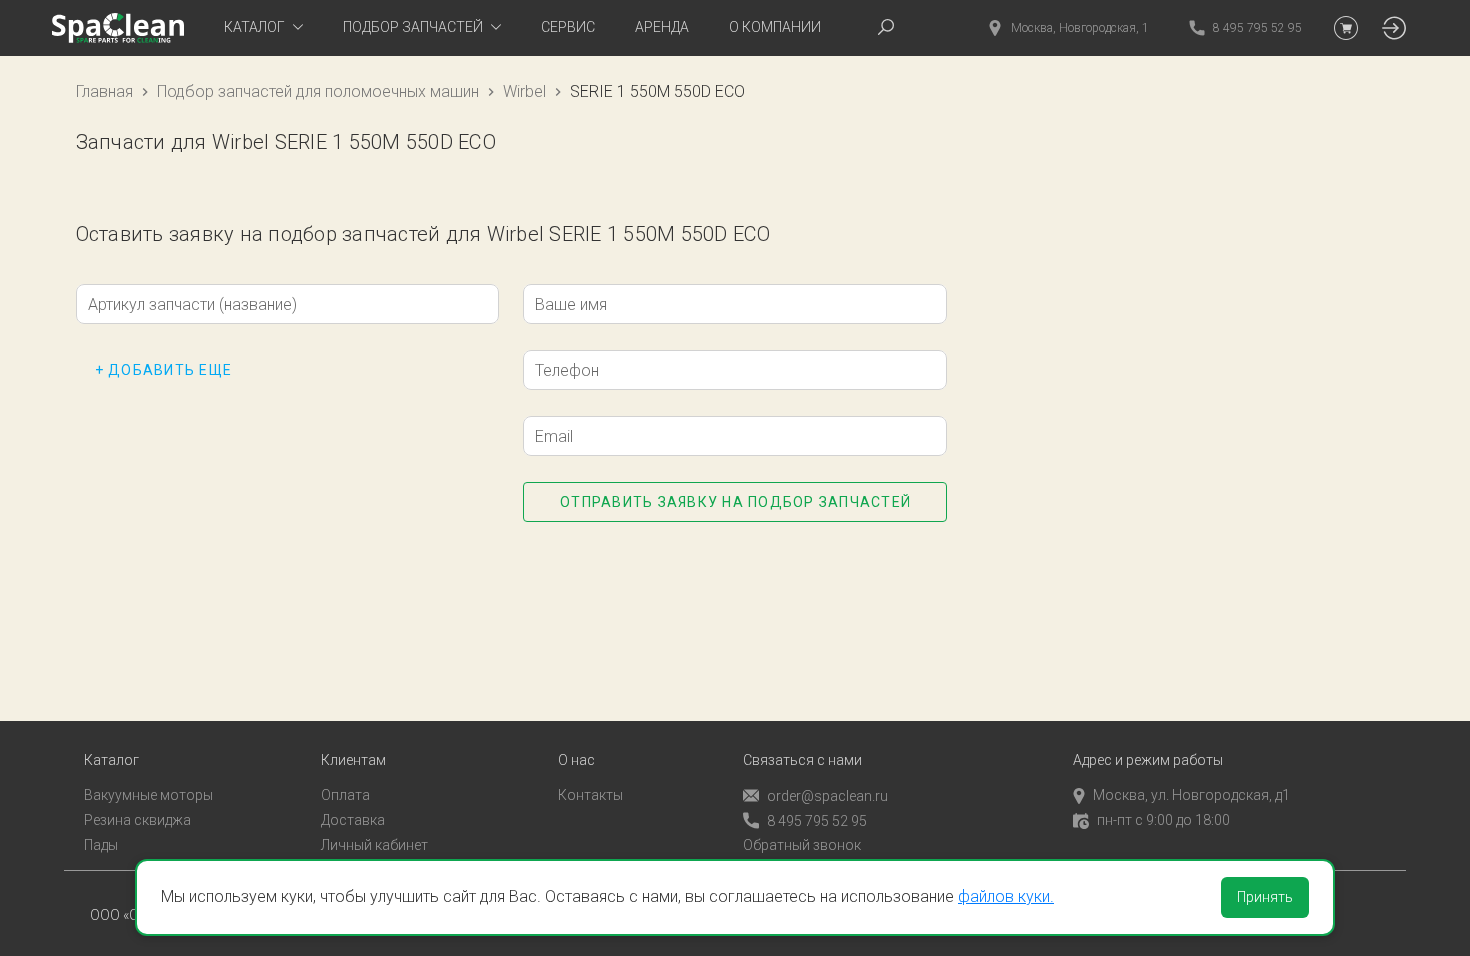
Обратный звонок (802, 845)
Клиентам (353, 760)
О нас (576, 760)
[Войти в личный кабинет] (1394, 28)
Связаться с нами (802, 760)
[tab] (263, 28)
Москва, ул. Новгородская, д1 (1191, 795)
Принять (1265, 897)
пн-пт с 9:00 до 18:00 (1163, 820)
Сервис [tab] (568, 27)
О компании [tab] (775, 27)
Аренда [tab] (662, 27)
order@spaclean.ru (827, 796)
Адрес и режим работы (1148, 760)
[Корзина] (1346, 28)
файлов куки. (1006, 896)
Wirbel (524, 91)
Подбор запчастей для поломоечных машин (318, 91)
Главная (104, 91)
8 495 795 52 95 (817, 821)
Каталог (111, 760)
